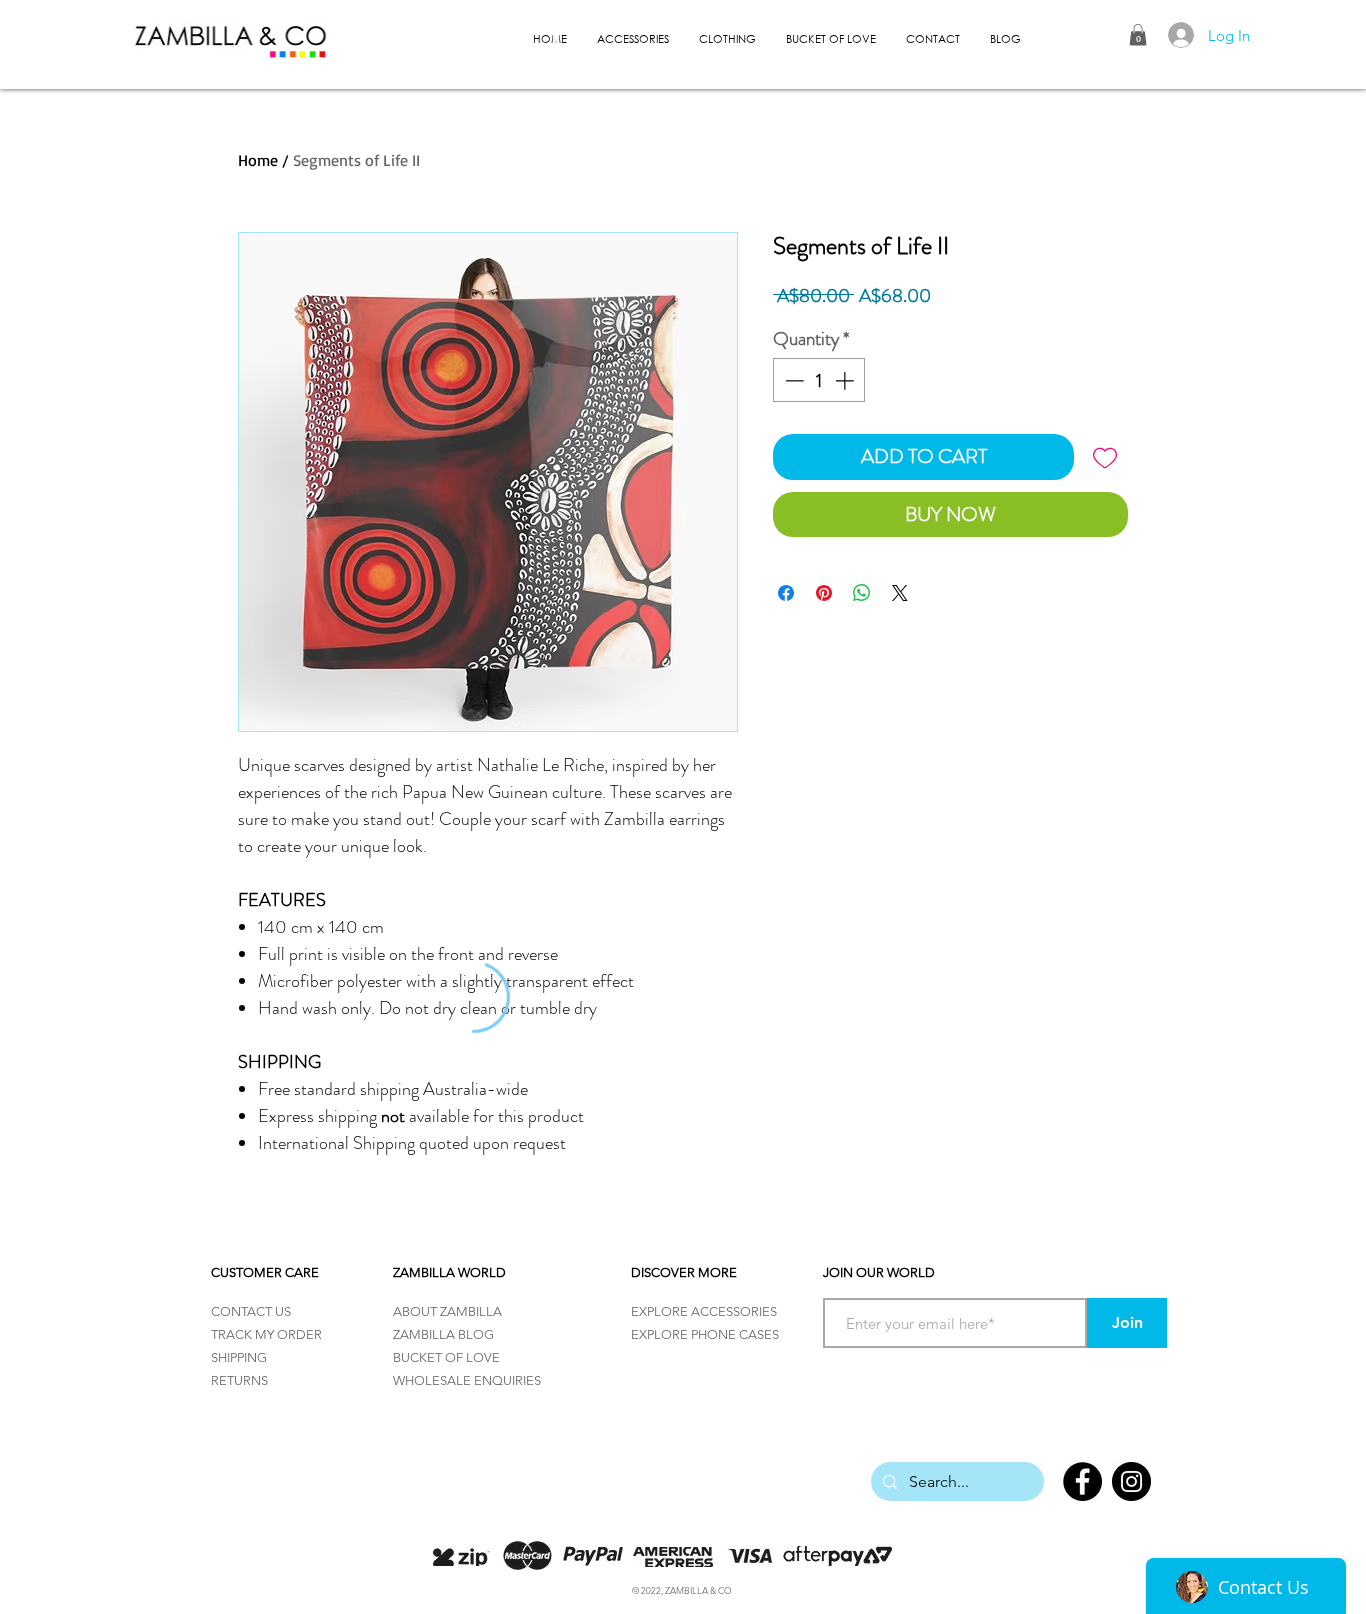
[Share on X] (900, 593)
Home (258, 160)
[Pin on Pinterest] (824, 593)
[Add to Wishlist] (1105, 457)
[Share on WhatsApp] (862, 593)
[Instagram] (1131, 1481)
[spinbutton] (819, 380)
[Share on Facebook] (786, 593)
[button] (1138, 35)
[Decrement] (792, 380)
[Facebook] (1082, 1481)
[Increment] (846, 380)
